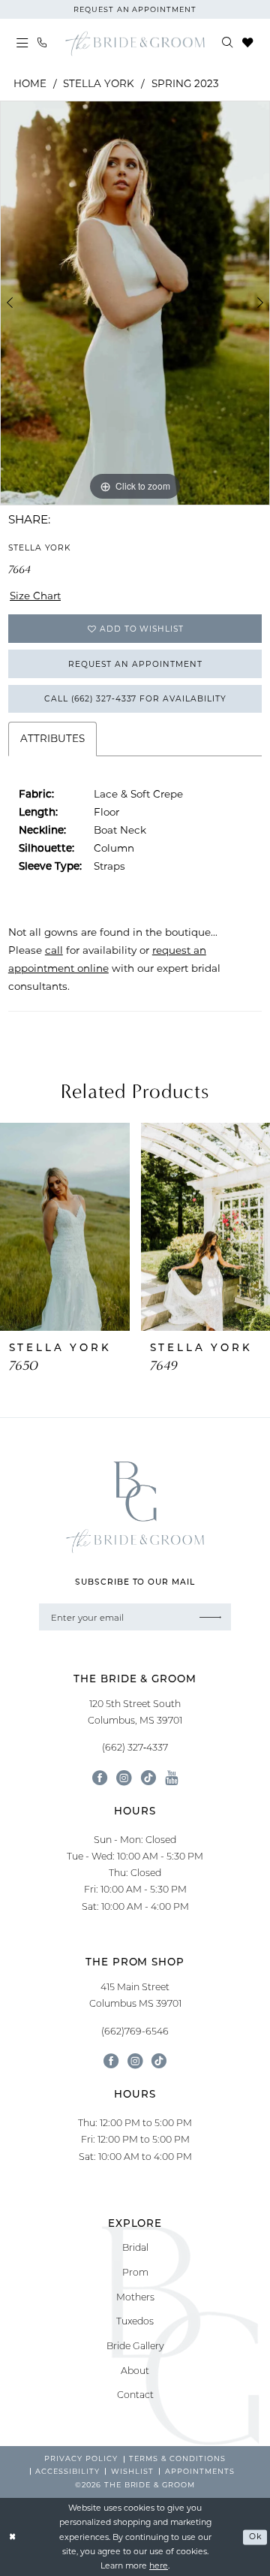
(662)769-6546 (135, 2031)
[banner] (135, 43)
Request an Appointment (135, 664)
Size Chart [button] (35, 596)
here (159, 2565)
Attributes (52, 738)
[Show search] (228, 43)
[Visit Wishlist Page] (247, 43)
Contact (135, 2394)
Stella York (99, 83)
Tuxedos (135, 2321)
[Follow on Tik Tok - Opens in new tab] (159, 2061)
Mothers (135, 2297)
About (135, 2370)
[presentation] (65, 1227)
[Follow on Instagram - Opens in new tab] (135, 2061)
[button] (22, 44)
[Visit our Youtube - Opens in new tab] (171, 1778)
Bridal (135, 2247)
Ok (255, 2537)
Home (30, 83)
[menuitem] (22, 44)
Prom (135, 2272)
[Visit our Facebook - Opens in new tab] (100, 1778)
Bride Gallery (135, 2345)
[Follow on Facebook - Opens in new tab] (111, 2061)
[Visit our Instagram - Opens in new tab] (124, 1778)
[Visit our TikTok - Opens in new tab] (148, 1778)
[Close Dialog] (12, 2537)
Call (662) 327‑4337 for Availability (135, 698)
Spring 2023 (185, 83)
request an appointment (135, 9)
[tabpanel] (135, 303)
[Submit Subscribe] (211, 1617)
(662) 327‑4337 (135, 1747)
